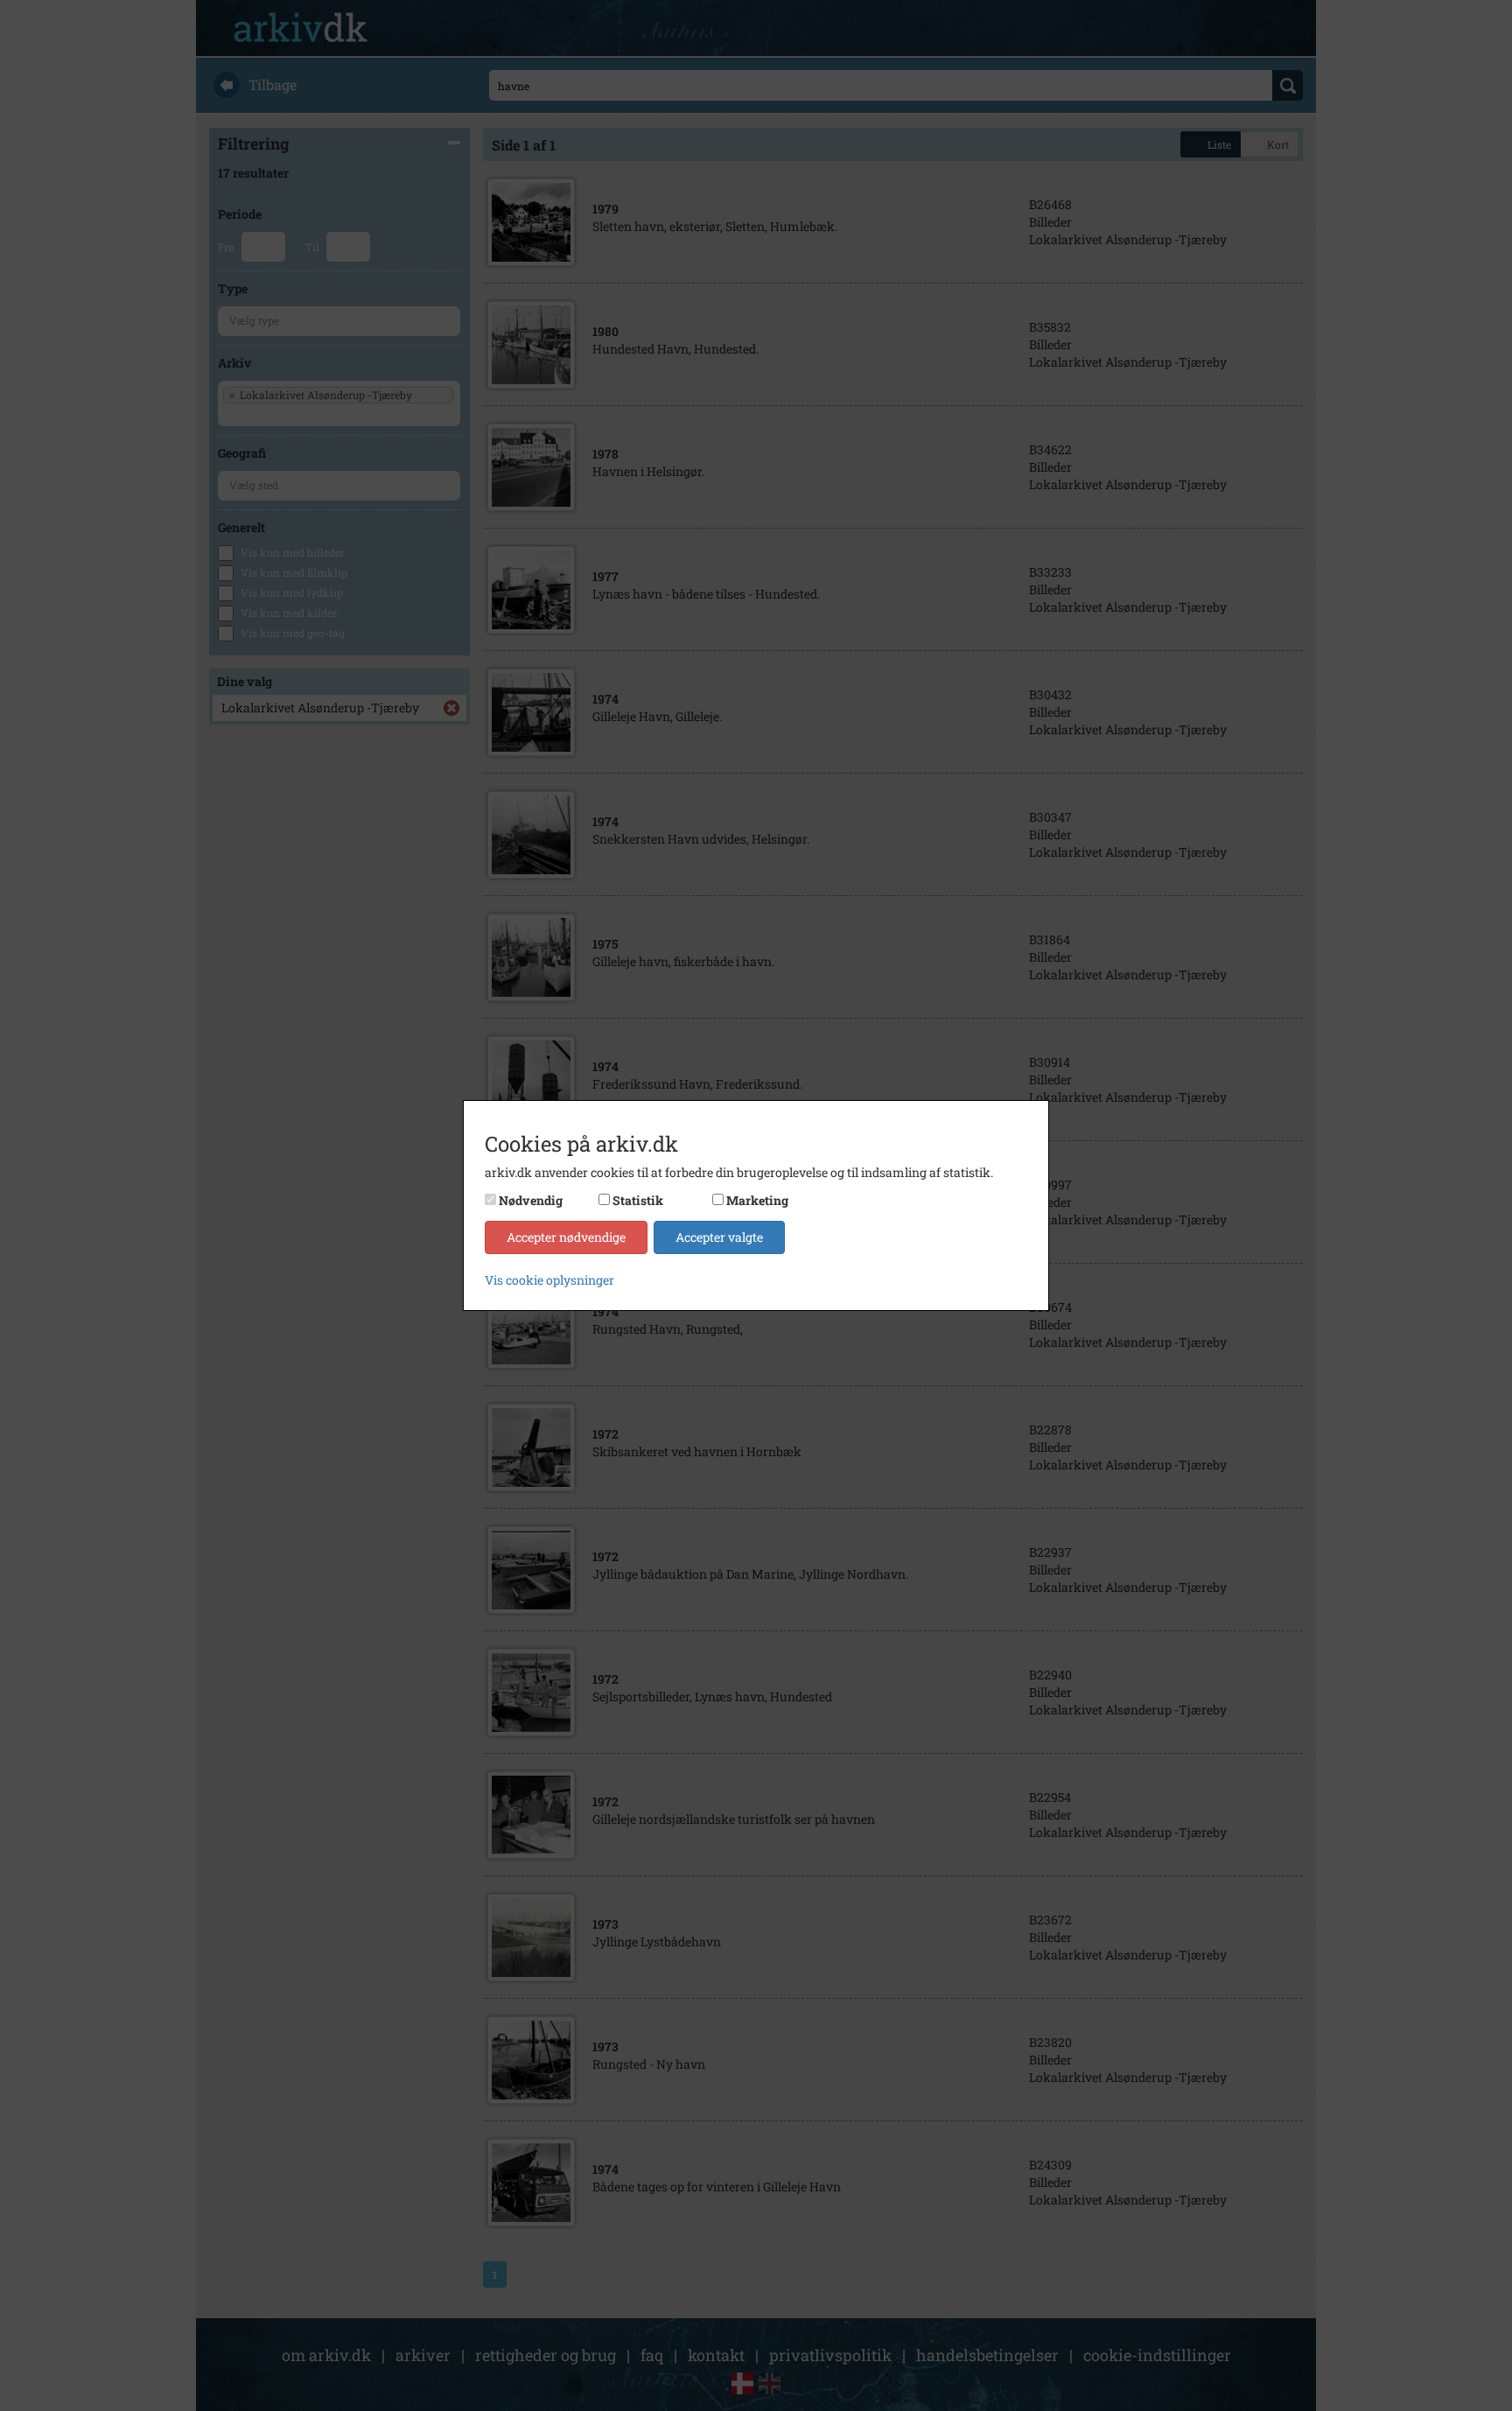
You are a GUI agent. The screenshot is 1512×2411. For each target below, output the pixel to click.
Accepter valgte (719, 1237)
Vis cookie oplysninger (549, 1280)
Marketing (757, 1200)
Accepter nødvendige (566, 1237)
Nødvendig (531, 1200)
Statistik (638, 1200)
